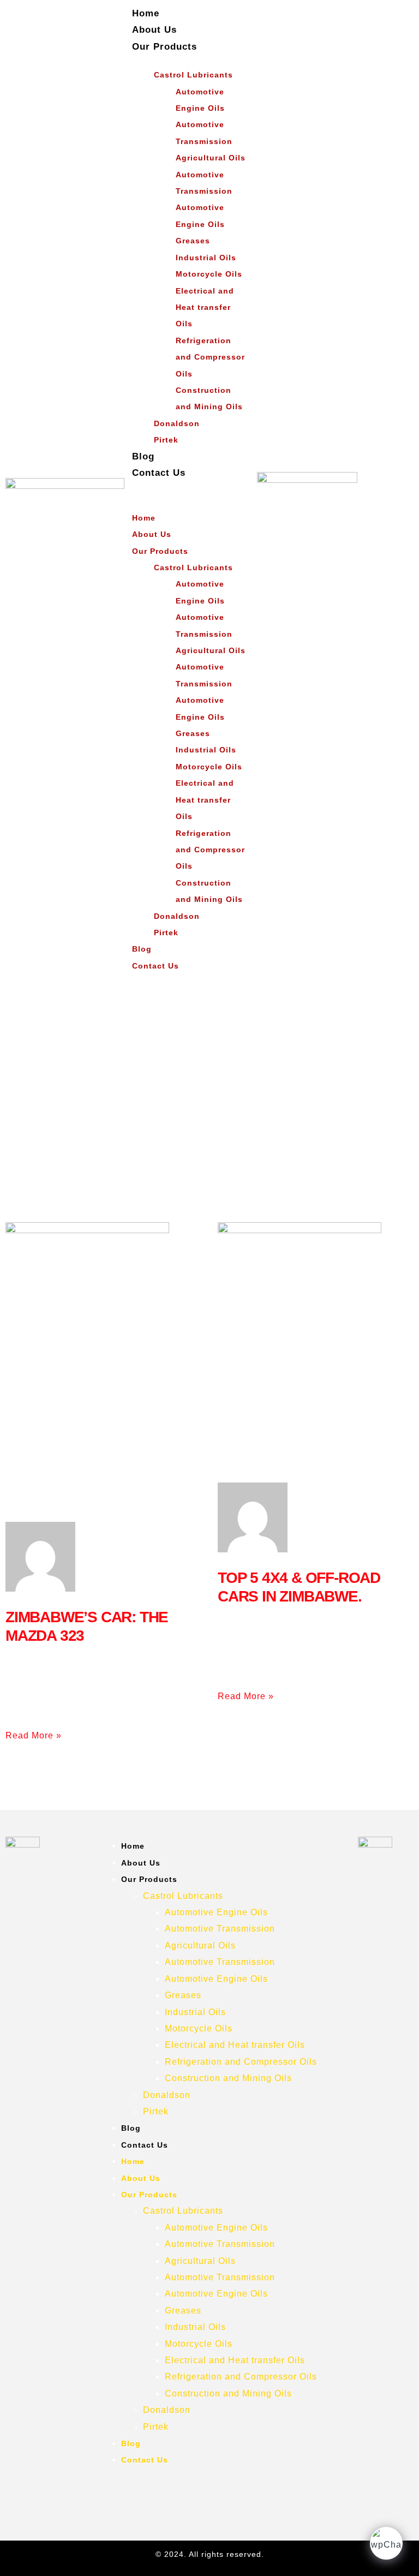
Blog (143, 456)
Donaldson (177, 423)
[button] (178, 489)
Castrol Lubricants (193, 75)
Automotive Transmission (204, 133)
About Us (154, 30)
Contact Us (159, 473)
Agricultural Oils (211, 158)
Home (146, 13)
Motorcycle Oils (209, 274)
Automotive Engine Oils (200, 100)
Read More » (34, 1735)
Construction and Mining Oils (209, 398)
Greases (193, 241)
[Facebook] (208, 2493)
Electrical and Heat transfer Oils (205, 307)
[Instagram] (175, 2493)
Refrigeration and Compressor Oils (210, 357)
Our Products (164, 47)
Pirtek (166, 440)
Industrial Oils (206, 258)
